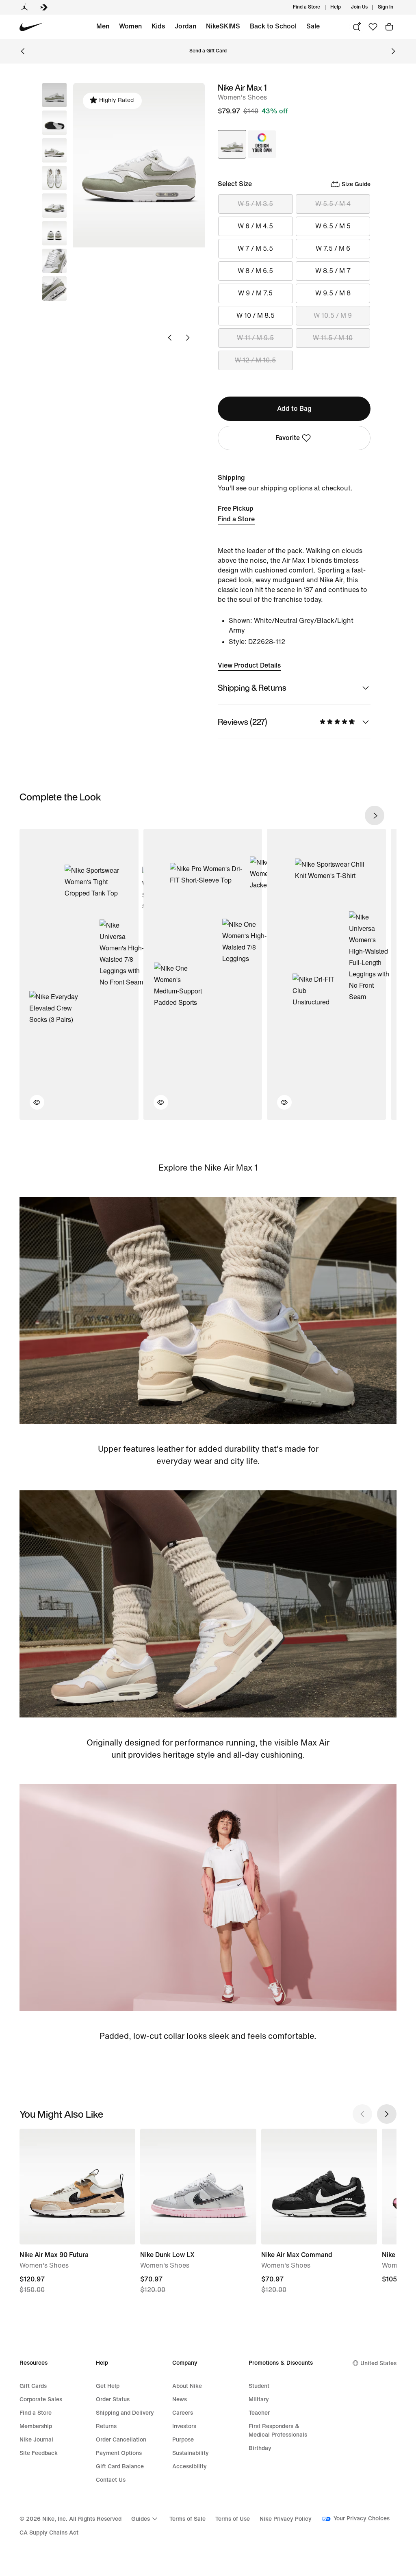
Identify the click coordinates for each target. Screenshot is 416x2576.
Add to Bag (294, 409)
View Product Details (249, 665)
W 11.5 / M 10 (333, 338)
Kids (158, 26)
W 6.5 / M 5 (333, 226)
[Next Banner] (393, 51)
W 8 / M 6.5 (255, 271)
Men (103, 26)
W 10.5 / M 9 (333, 315)
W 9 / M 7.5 (255, 293)
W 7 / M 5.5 (255, 248)
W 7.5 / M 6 (333, 248)
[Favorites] (373, 27)
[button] (54, 123)
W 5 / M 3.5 (255, 204)
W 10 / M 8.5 (256, 315)
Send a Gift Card (208, 51)
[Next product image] (188, 338)
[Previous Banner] (23, 51)
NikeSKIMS (223, 26)
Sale (313, 26)
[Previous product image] (170, 338)
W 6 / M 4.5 (255, 226)
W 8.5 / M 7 (333, 271)
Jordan (185, 26)
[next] (375, 815)
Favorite (288, 438)
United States (378, 2363)
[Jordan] (24, 7)
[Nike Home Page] (31, 27)
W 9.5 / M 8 (333, 293)
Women (130, 26)
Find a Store (236, 519)
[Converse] (44, 7)
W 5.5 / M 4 (333, 204)
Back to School (273, 26)
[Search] (357, 27)
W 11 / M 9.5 (255, 338)
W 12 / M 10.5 (255, 360)
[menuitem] (343, 7)
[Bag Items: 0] (389, 27)
